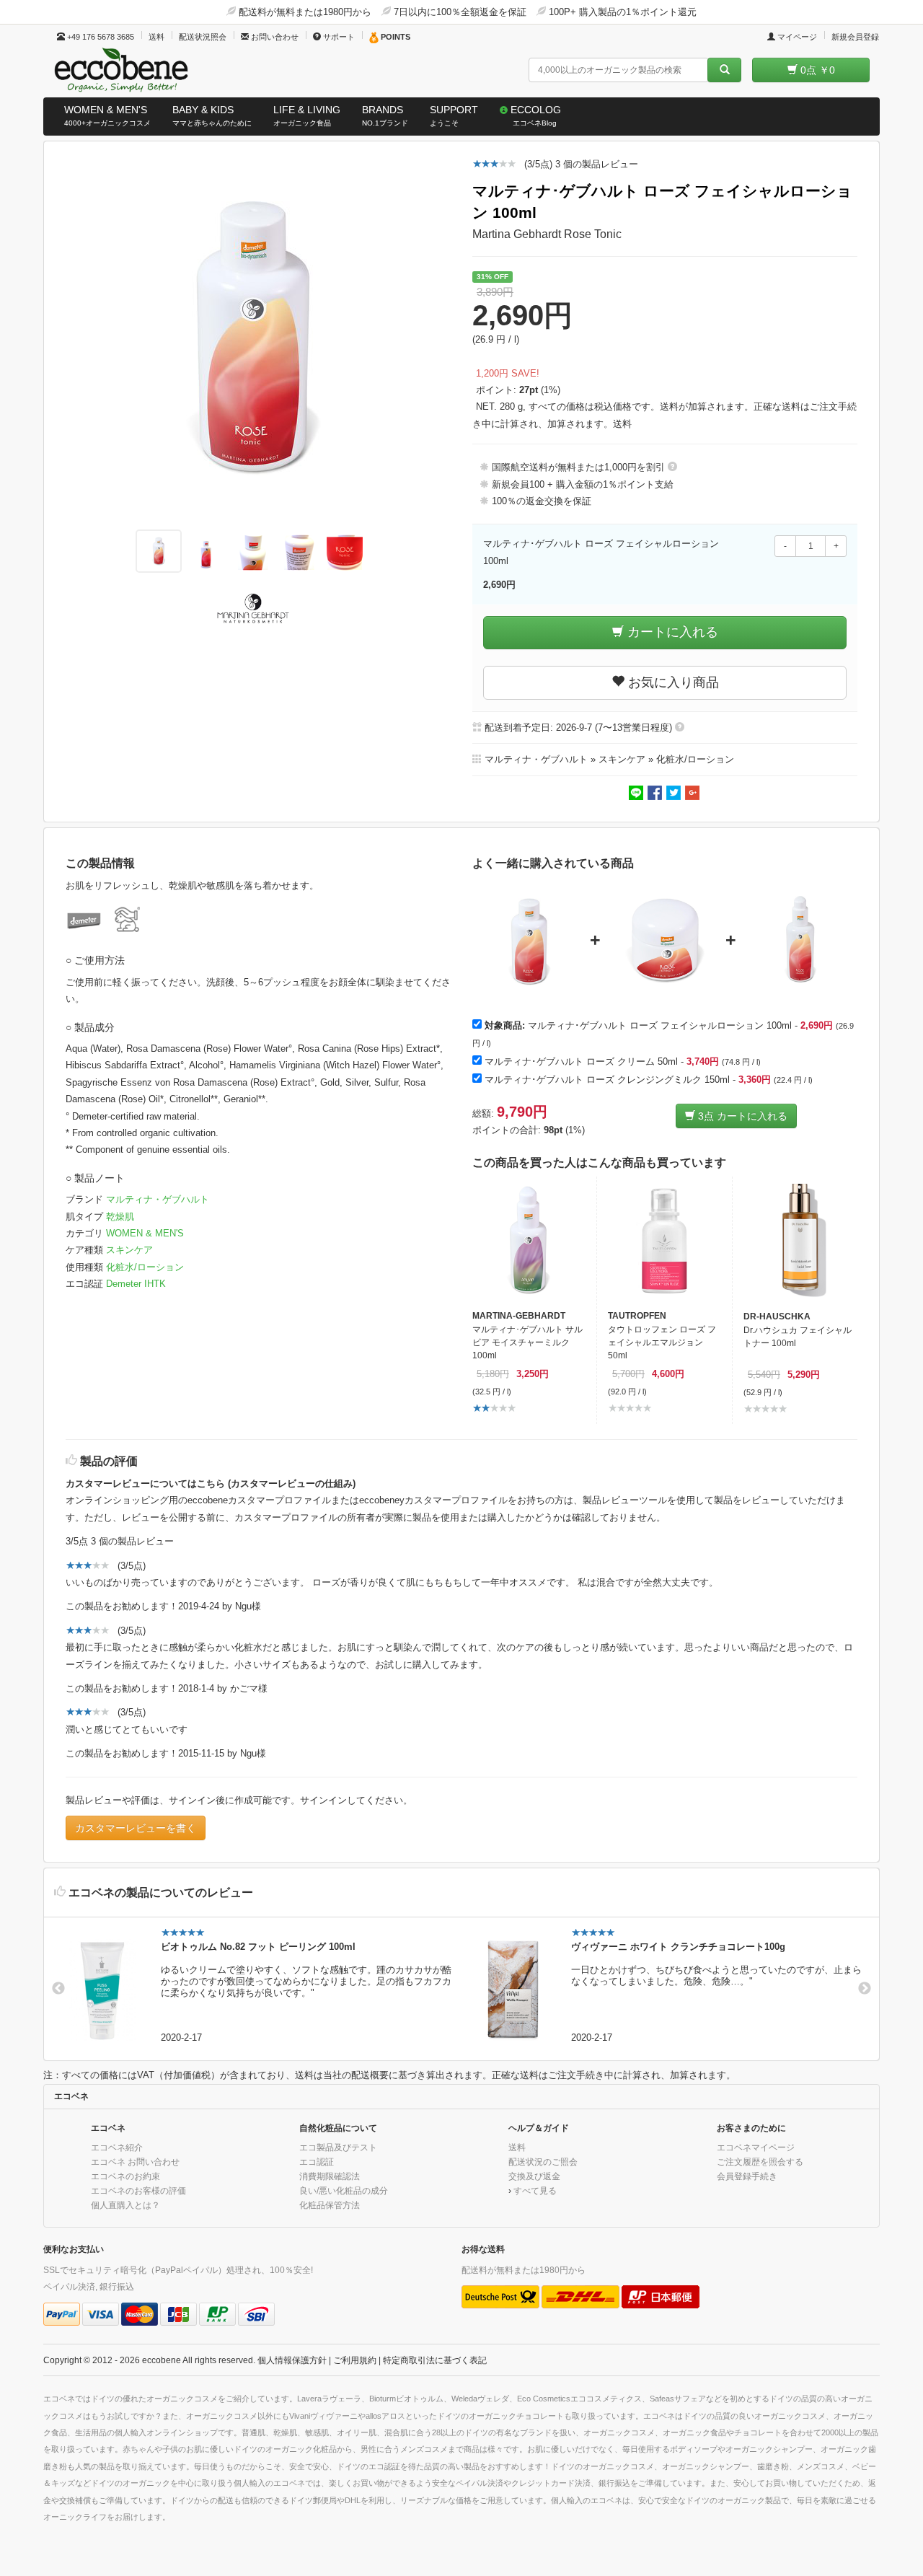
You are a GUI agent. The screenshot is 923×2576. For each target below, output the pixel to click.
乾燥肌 (120, 1217)
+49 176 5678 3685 (100, 37)
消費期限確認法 (330, 2176)
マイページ (796, 37)
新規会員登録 (855, 37)
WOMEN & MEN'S (145, 1233)
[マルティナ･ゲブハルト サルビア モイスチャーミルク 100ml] (529, 1240)
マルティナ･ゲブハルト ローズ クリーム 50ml (581, 1061)
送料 (156, 37)
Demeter (125, 1284)
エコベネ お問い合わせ (135, 2162)
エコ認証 (317, 2162)
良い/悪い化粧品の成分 (344, 2190)
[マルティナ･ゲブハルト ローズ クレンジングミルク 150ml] (800, 941)
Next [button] (865, 1989)
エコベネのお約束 (125, 2176)
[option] (256, 1989)
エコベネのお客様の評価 (138, 2190)
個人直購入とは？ (125, 2205)
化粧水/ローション (145, 1267)
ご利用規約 (355, 2360)
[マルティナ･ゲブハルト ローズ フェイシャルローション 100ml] (529, 941)
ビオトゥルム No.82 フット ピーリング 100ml (258, 1947)
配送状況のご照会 (543, 2162)
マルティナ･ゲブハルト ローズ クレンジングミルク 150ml (607, 1080)
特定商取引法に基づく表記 (435, 2360)
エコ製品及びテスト (338, 2147)
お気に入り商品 (672, 682)
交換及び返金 (534, 2176)
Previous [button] (58, 1989)
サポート (338, 37)
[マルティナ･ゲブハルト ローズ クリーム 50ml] (665, 941)
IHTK (155, 1284)
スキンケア (129, 1250)
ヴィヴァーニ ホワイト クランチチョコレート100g (678, 1947)
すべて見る (535, 2190)
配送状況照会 (203, 37)
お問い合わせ (274, 37)
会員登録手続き (747, 2176)
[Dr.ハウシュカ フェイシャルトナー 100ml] (800, 1241)
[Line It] (637, 792)
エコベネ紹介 (117, 2147)
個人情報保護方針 (292, 2360)
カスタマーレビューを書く (136, 1828)
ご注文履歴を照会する (760, 2162)
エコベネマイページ (756, 2147)
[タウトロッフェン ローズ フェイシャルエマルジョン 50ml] (664, 1240)
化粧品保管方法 (330, 2205)
